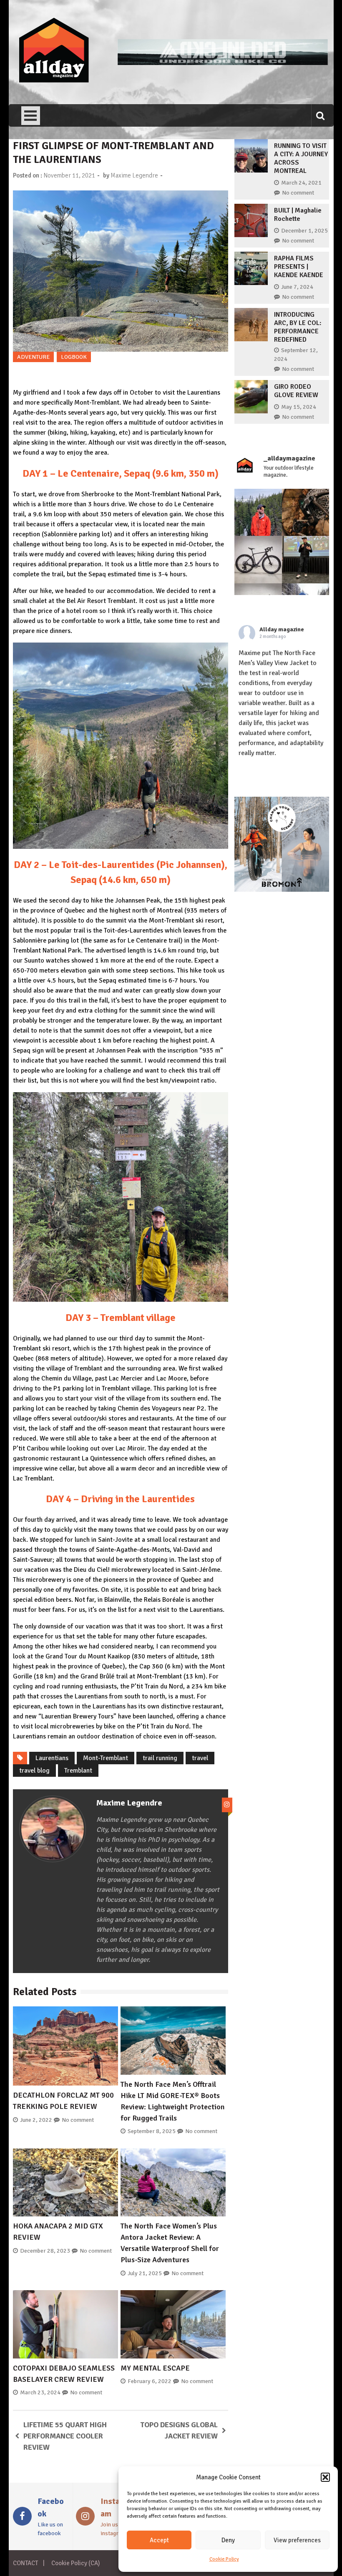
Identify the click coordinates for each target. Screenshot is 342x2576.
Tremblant (78, 1771)
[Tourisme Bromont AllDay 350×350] (282, 890)
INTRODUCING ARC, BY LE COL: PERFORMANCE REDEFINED (298, 327)
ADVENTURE (33, 357)
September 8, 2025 (152, 2131)
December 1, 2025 (304, 231)
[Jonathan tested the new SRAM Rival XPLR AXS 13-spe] (306, 513)
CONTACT (25, 2563)
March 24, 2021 (301, 183)
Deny (228, 2540)
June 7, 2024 (297, 287)
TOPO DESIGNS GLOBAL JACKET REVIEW (179, 2430)
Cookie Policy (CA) (75, 2563)
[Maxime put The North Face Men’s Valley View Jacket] (258, 513)
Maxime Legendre (134, 175)
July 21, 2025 (145, 2273)
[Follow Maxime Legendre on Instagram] (227, 1805)
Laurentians (52, 1758)
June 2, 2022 (36, 2120)
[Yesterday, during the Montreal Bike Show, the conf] (306, 560)
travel (200, 1758)
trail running (160, 1758)
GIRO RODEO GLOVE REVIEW (296, 391)
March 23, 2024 (40, 2392)
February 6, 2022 (150, 2381)
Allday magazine (282, 629)
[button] (325, 2477)
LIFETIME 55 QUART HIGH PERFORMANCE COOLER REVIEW (65, 2436)
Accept (159, 2540)
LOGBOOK (74, 357)
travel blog (34, 1771)
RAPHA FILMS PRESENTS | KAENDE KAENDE (299, 267)
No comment (78, 2120)
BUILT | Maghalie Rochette (298, 215)
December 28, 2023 (45, 2251)
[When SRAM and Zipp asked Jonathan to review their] (258, 560)
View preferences (297, 2540)
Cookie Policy (224, 2559)
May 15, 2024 (299, 407)
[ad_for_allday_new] (223, 63)
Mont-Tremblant (106, 1758)
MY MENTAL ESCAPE (155, 2368)
